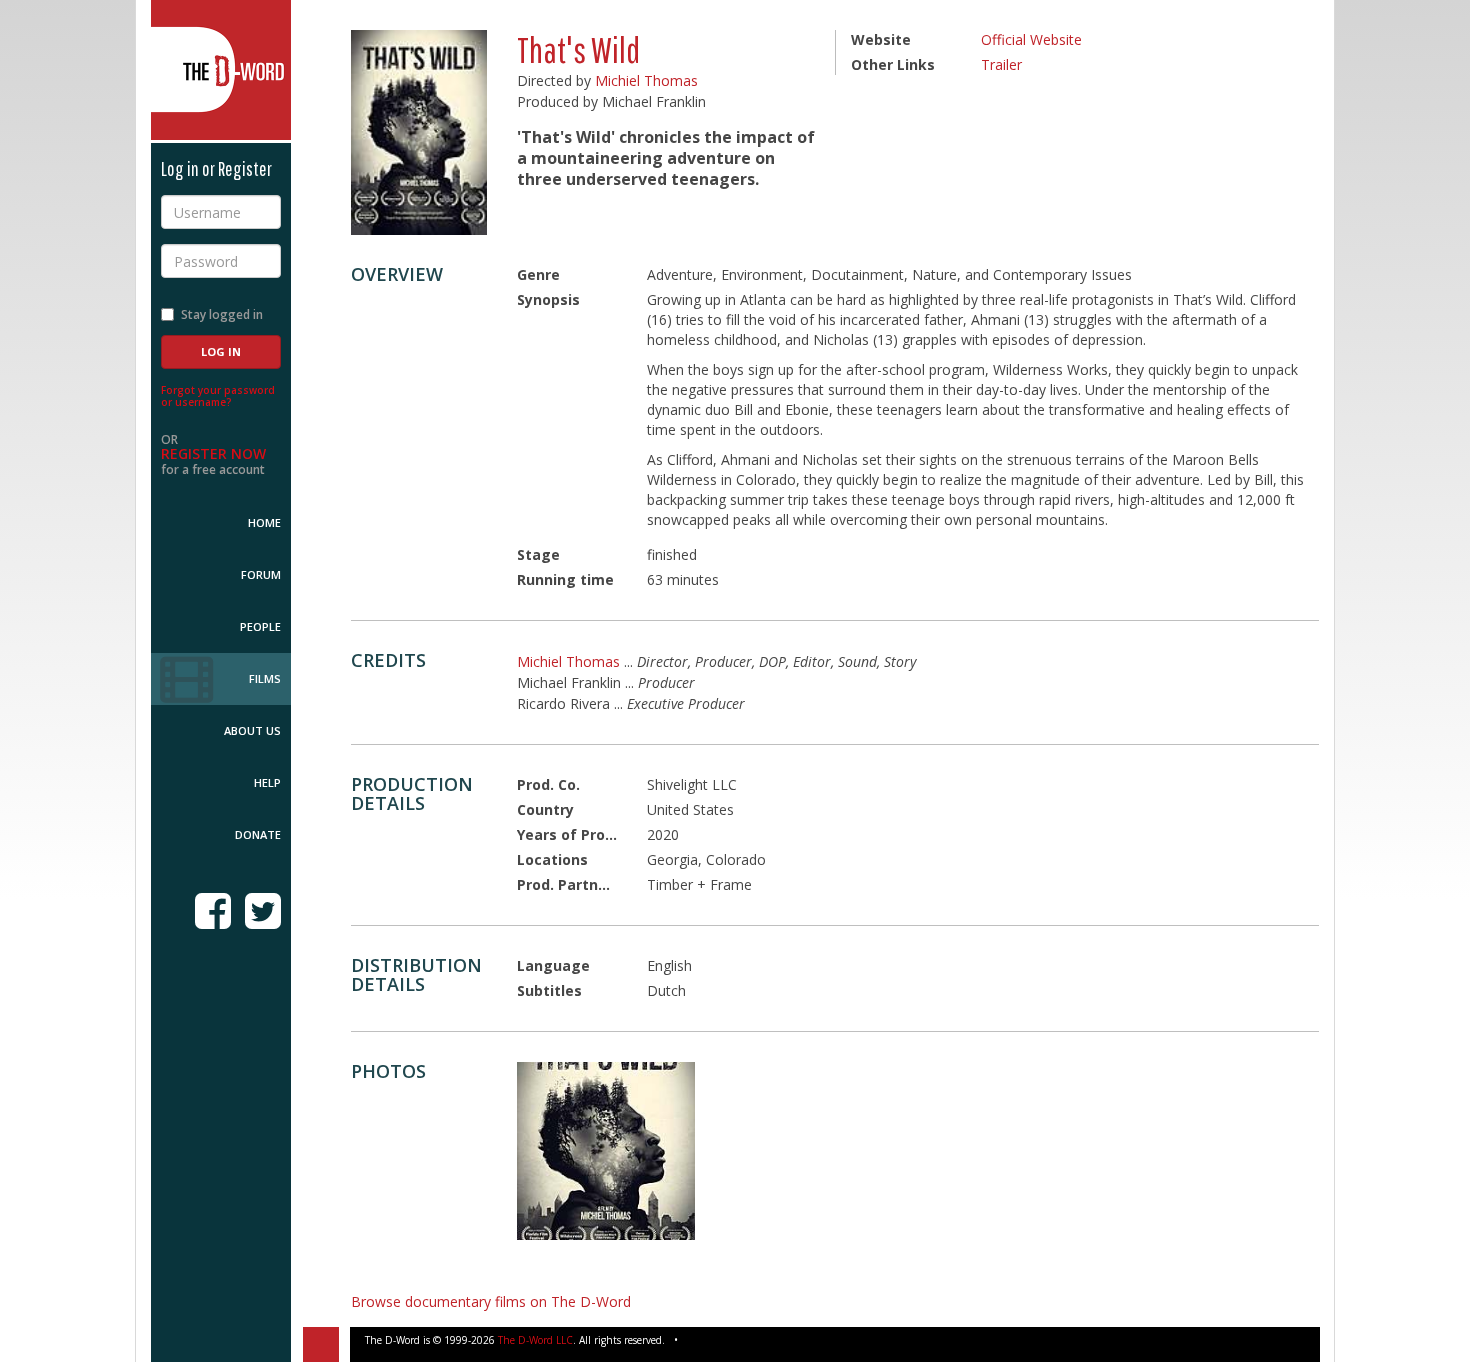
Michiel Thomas (646, 80)
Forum (261, 574)
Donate (258, 834)
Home (264, 522)
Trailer (1001, 64)
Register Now (213, 453)
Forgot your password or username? (218, 396)
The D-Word (221, 70)
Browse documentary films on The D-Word (491, 1301)
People (260, 626)
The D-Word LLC (535, 1340)
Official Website (1031, 39)
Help (267, 782)
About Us (252, 730)
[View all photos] (419, 132)
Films (265, 678)
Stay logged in (222, 314)
